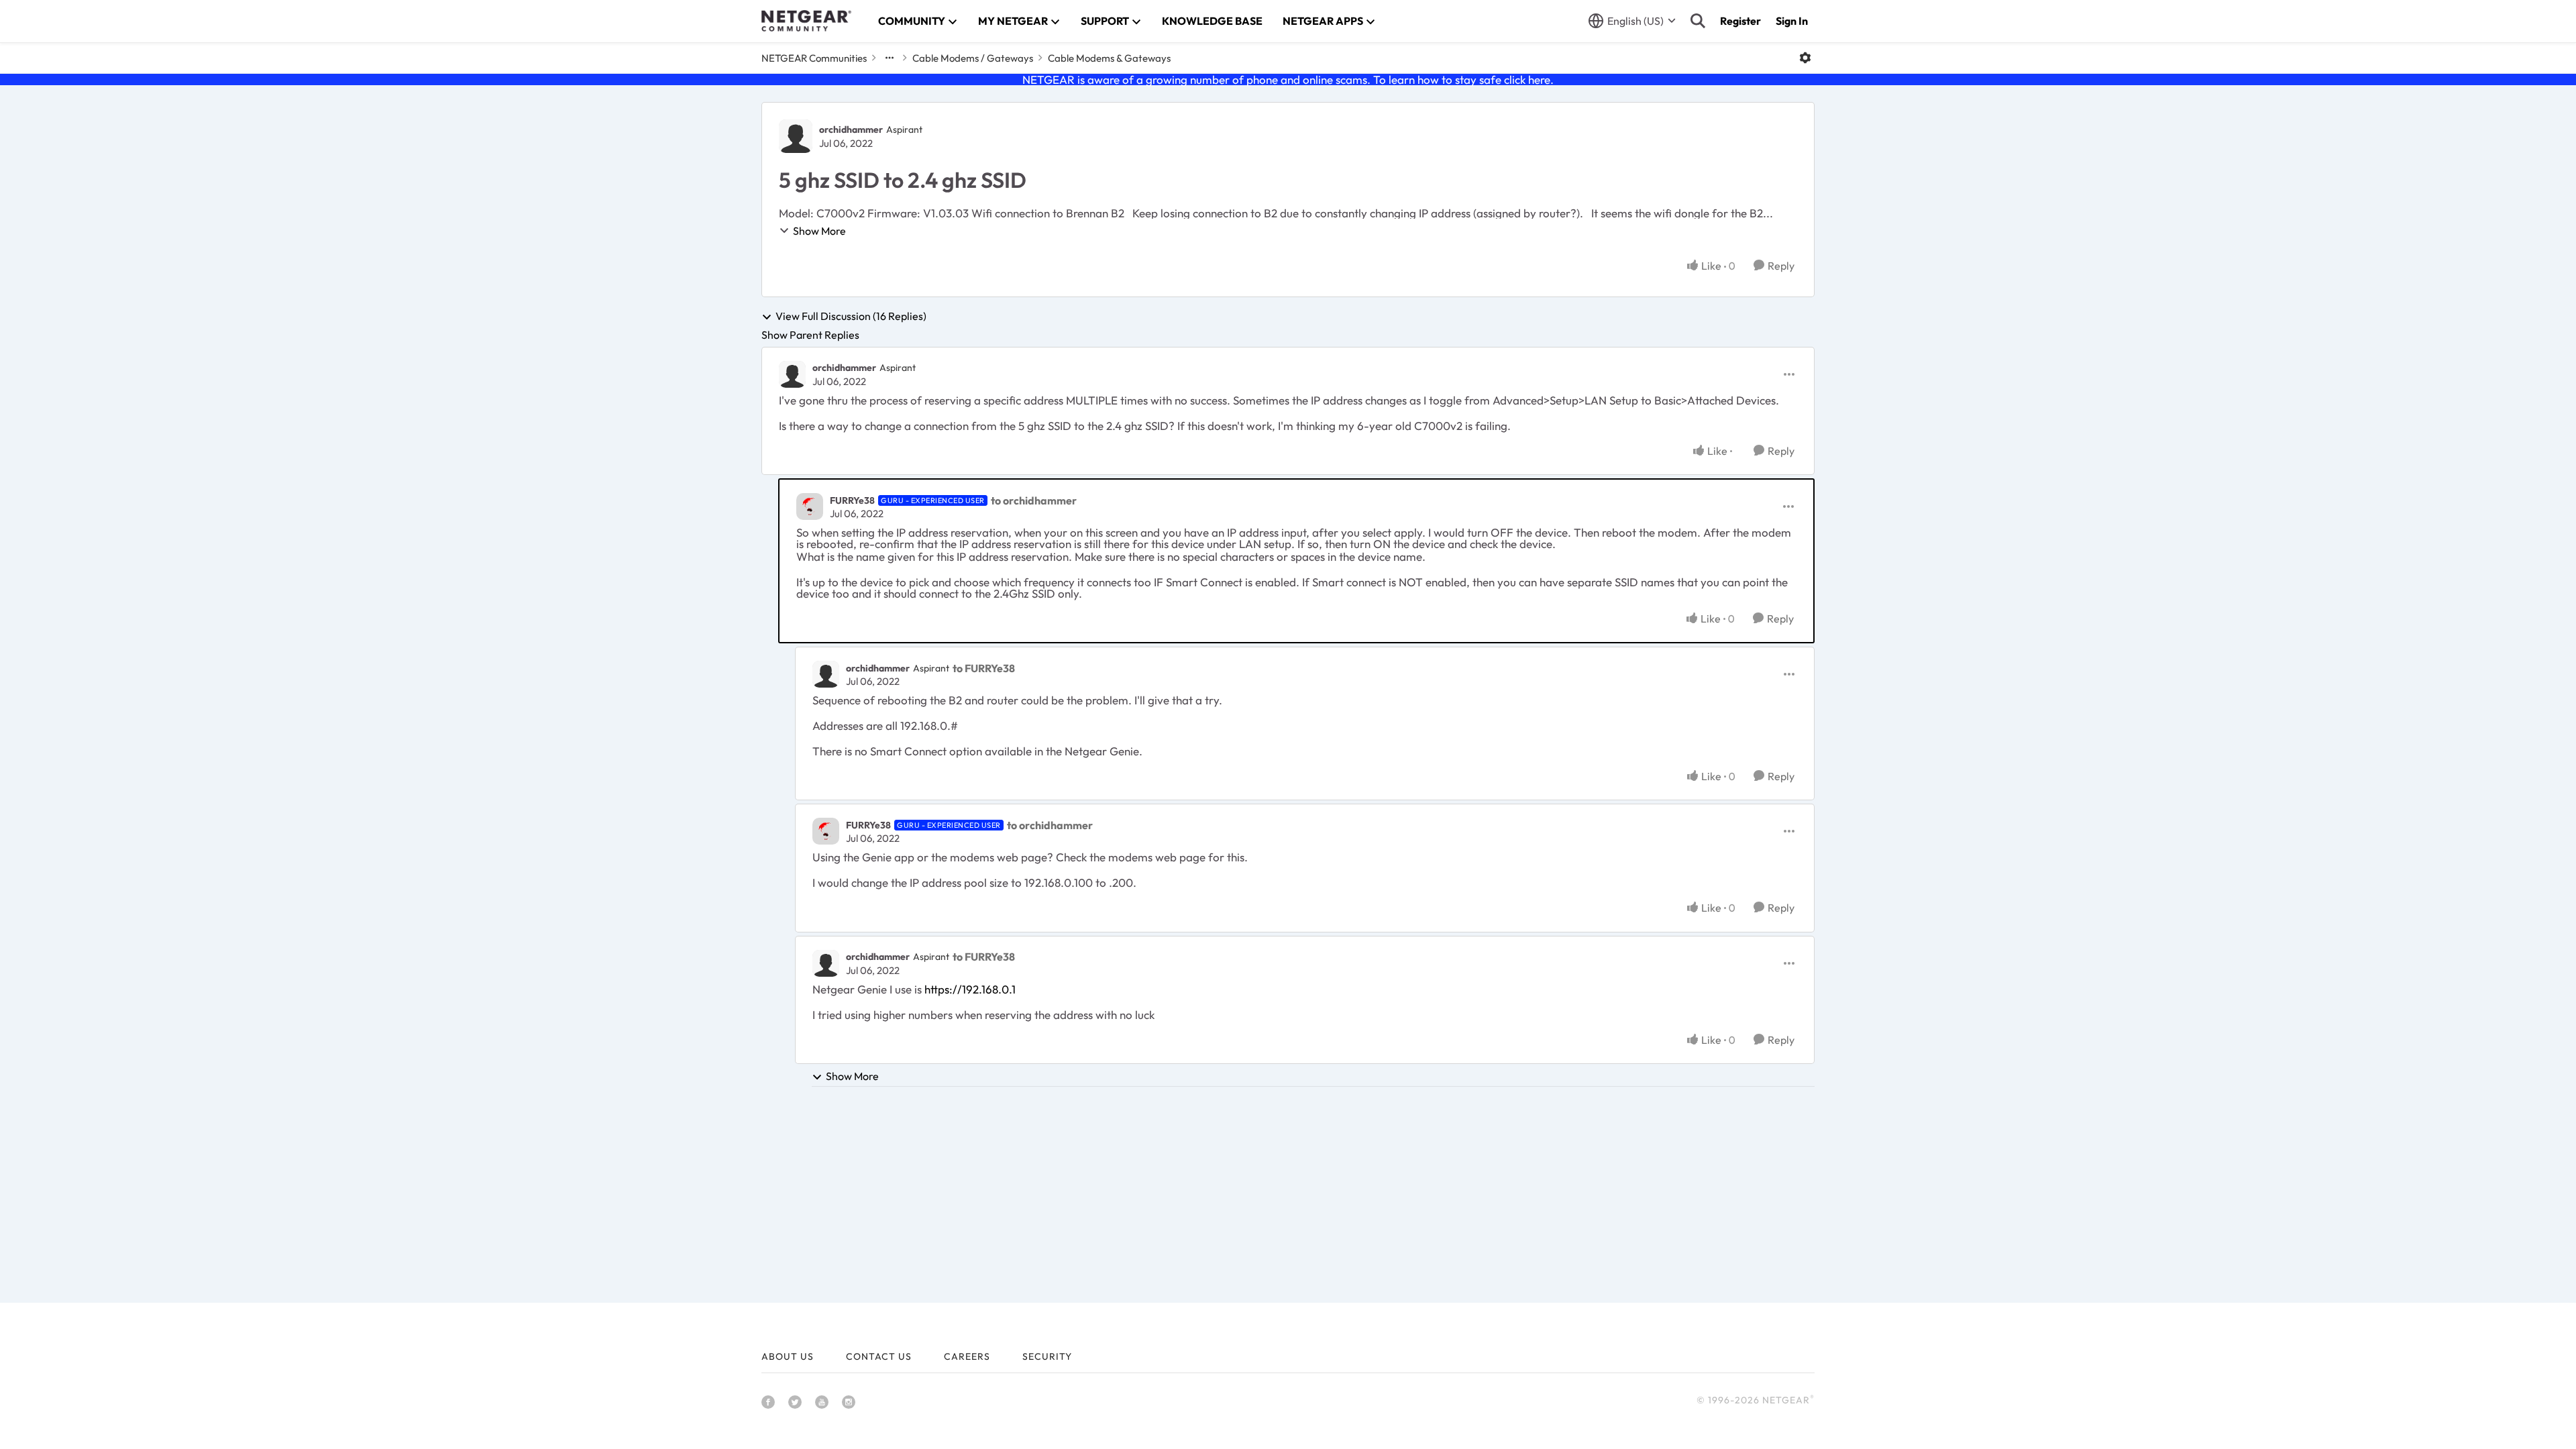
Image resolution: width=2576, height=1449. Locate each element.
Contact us (879, 1356)
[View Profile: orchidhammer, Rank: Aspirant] (796, 136)
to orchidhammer (1034, 500)
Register (1740, 21)
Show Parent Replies (810, 335)
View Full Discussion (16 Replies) (851, 317)
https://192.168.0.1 (970, 989)
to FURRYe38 (984, 668)
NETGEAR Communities (814, 58)
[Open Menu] (1805, 58)
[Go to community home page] (806, 21)
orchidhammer (851, 129)
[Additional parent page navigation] (890, 58)
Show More (819, 231)
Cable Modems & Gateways (1109, 58)
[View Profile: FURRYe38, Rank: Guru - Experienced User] (810, 506)
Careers (967, 1356)
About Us (788, 1356)
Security (1047, 1356)
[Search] (1698, 21)
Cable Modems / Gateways (973, 58)
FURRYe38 (852, 500)
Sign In (1792, 21)
